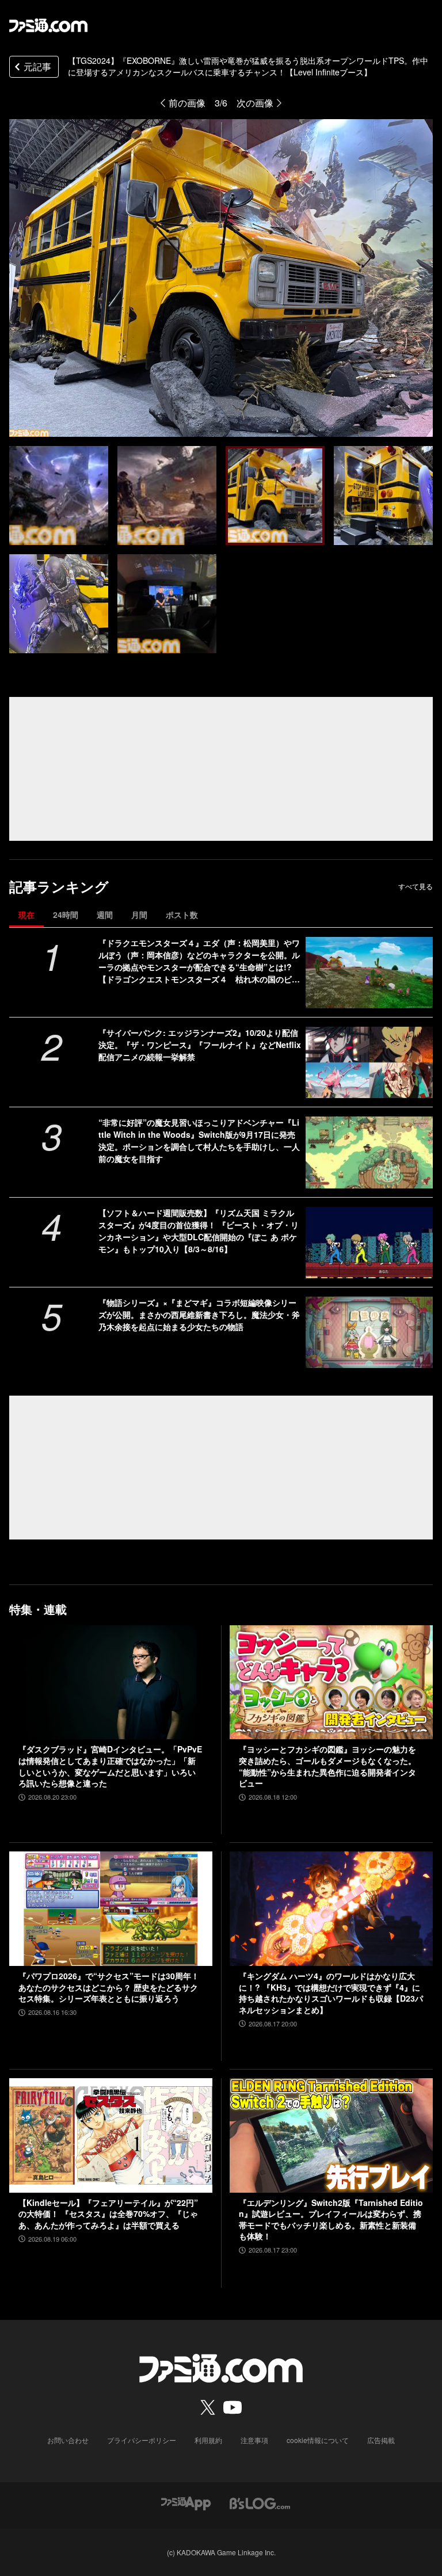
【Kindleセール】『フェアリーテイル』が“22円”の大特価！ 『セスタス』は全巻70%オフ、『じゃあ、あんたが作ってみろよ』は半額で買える (108, 2214)
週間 (105, 914)
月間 (139, 914)
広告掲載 (381, 2440)
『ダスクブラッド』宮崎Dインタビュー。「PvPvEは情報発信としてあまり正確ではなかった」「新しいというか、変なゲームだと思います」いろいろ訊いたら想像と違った (110, 1766)
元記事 (37, 66)
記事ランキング (59, 887)
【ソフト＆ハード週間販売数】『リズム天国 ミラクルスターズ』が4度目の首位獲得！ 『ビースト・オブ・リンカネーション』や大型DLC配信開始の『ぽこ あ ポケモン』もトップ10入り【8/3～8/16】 (199, 1231)
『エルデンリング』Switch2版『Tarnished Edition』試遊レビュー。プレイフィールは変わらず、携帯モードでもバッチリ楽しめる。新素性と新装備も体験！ (331, 2220)
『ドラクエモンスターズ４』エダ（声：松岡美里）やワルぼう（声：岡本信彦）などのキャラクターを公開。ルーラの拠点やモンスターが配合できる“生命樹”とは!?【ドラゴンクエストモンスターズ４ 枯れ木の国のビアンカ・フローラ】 (199, 961)
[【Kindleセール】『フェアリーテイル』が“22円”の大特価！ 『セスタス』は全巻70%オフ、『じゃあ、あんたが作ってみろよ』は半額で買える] (111, 2135)
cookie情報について (318, 2440)
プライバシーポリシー (142, 2440)
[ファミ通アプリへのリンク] (186, 2503)
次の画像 (255, 103)
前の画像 (187, 103)
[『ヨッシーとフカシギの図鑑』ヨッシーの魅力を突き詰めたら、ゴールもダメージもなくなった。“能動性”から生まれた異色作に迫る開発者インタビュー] (331, 1683)
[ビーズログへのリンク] (260, 2503)
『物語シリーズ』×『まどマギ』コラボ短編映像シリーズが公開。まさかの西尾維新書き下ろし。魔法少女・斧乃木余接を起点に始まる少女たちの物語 (199, 1314)
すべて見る (416, 886)
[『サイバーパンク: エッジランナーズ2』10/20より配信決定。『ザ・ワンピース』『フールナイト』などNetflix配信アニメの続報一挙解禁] (369, 1062)
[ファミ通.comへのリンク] (48, 25)
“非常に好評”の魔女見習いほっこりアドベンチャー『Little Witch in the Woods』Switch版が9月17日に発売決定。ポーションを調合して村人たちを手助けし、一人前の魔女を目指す (199, 1140)
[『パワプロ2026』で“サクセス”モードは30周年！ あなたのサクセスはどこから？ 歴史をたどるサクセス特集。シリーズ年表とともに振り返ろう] (111, 1909)
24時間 (66, 914)
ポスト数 (182, 914)
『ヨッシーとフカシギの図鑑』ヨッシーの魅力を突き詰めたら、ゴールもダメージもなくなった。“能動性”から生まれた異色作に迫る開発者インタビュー (327, 1766)
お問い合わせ (68, 2440)
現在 (26, 914)
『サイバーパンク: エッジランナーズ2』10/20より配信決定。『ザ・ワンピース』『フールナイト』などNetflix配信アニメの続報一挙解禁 (200, 1045)
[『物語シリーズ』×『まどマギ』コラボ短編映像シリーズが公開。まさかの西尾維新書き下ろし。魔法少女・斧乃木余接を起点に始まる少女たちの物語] (369, 1332)
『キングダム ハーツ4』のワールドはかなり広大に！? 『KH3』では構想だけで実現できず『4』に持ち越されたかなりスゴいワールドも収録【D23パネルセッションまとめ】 (331, 1993)
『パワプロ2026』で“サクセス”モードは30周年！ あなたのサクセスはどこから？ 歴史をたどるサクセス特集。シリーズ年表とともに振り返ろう (109, 1987)
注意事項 (254, 2440)
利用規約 (208, 2440)
